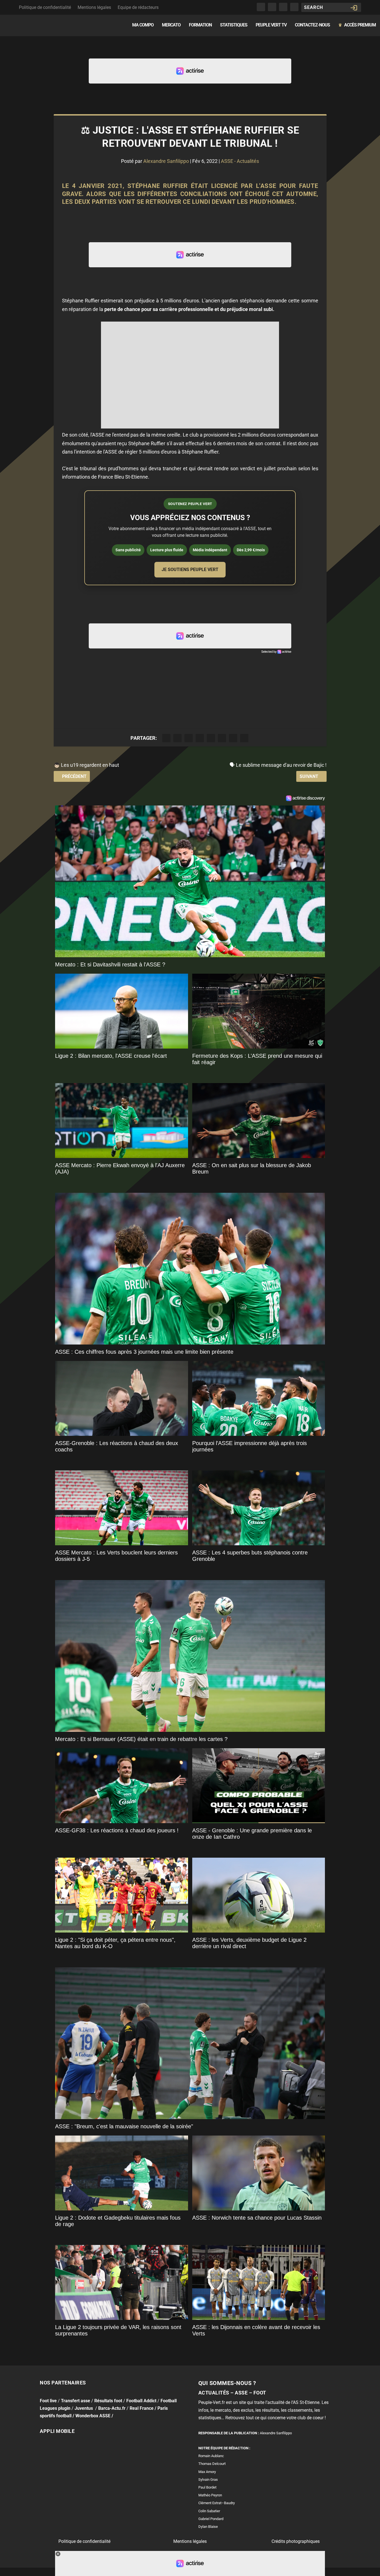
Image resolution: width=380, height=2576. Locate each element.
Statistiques (234, 25)
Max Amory (207, 2472)
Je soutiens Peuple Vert (190, 570)
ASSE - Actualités (240, 161)
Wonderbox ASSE (93, 2416)
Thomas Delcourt (212, 2464)
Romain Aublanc (211, 2456)
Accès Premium (357, 25)
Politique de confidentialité (45, 7)
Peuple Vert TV (271, 25)
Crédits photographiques (296, 2541)
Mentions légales (94, 7)
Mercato (171, 25)
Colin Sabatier (209, 2511)
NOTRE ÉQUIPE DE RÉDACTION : (224, 2448)
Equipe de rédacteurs (138, 7)
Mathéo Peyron (210, 2495)
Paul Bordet (207, 2487)
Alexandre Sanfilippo (166, 161)
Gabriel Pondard (211, 2519)
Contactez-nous (312, 25)
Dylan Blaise (208, 2527)
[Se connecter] (354, 8)
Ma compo (143, 25)
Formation (200, 25)
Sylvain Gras (208, 2480)
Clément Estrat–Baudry (217, 2503)
